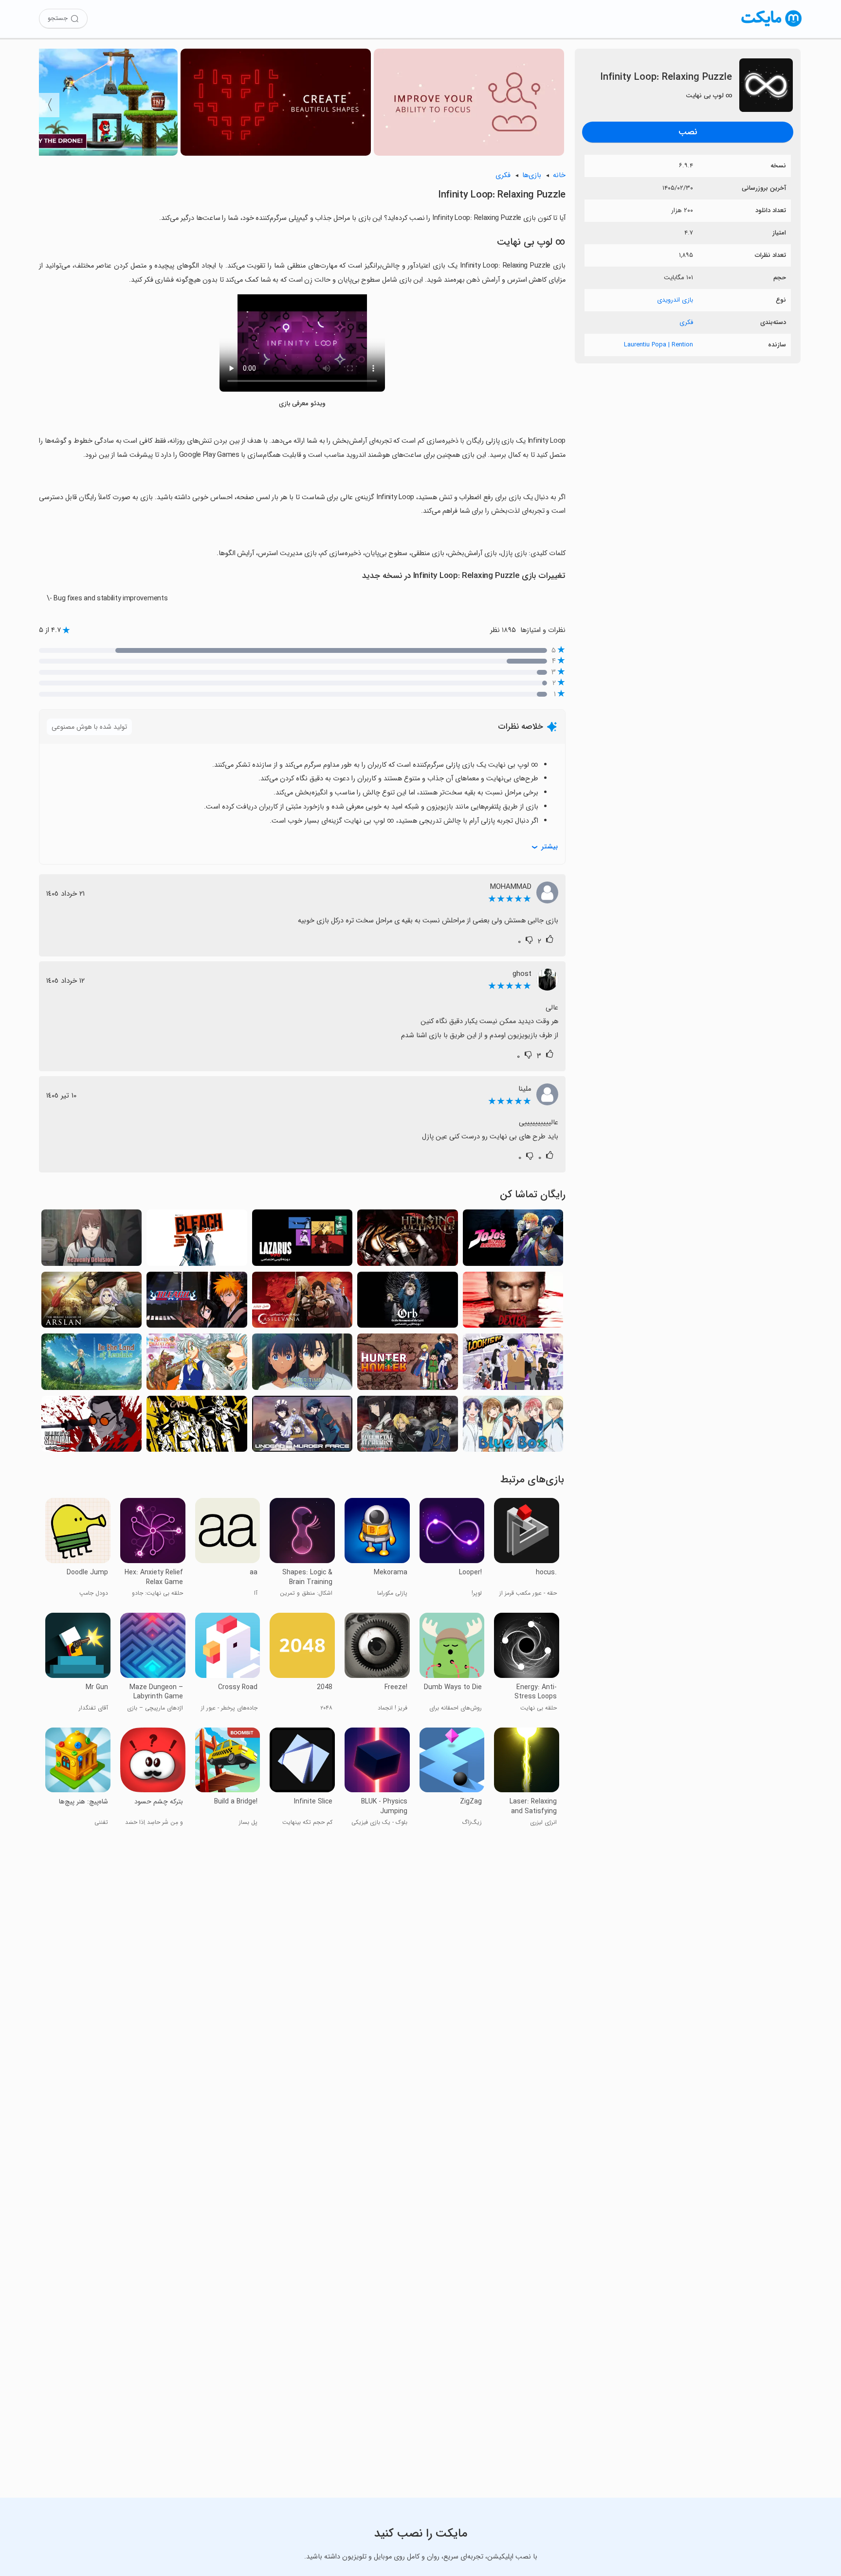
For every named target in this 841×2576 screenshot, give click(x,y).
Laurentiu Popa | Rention (658, 345)
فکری (686, 322)
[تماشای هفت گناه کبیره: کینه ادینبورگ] (197, 1364)
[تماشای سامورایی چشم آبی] (91, 1427)
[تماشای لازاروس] (302, 1240)
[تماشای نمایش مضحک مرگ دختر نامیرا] (302, 1427)
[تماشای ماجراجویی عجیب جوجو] (513, 1240)
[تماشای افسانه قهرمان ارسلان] (91, 1303)
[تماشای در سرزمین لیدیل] (91, 1364)
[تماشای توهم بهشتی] (91, 1240)
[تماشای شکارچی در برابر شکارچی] (407, 1364)
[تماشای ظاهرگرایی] (513, 1364)
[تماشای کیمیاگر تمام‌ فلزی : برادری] (407, 1427)
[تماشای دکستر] (513, 1303)
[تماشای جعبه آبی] (513, 1427)
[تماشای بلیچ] (197, 1240)
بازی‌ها (532, 175)
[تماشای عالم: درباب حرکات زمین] (407, 1303)
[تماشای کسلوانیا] (302, 1303)
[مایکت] (772, 27)
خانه (559, 175)
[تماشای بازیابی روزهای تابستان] (302, 1364)
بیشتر (549, 847)
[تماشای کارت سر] (197, 1427)
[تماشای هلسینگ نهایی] (407, 1240)
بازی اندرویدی (675, 300)
